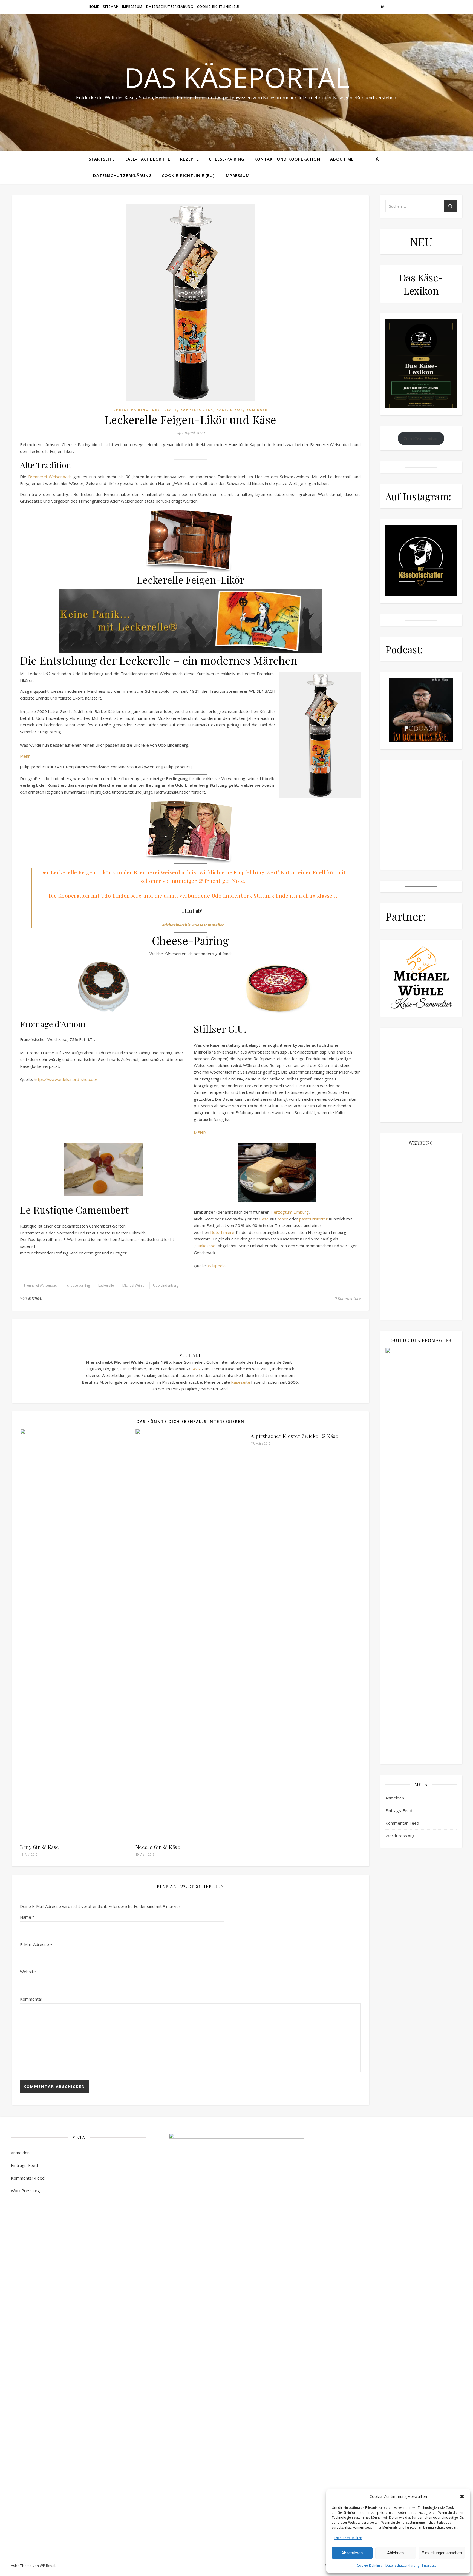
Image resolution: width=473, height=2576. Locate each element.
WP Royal (47, 2566)
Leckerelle (106, 1286)
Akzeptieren (352, 2553)
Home (94, 7)
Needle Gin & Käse (158, 1847)
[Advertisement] (421, 1232)
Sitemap (111, 7)
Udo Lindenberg (166, 1286)
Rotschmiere (222, 1232)
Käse (222, 410)
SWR (196, 1369)
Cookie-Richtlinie (370, 2565)
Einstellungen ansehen (442, 2553)
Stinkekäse (205, 1246)
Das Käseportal (237, 77)
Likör (237, 410)
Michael (35, 1298)
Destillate (165, 410)
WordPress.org (400, 1836)
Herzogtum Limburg (290, 1212)
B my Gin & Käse (40, 1847)
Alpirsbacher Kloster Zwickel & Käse (295, 1436)
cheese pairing (78, 1286)
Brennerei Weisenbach (50, 477)
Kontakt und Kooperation (287, 159)
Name (27, 1917)
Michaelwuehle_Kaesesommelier (193, 925)
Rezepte (190, 159)
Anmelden (395, 1798)
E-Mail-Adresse (36, 1944)
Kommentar (31, 1999)
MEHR (200, 1132)
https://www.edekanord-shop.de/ (66, 1079)
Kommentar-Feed (402, 1823)
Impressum (431, 2565)
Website (28, 1972)
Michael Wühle (133, 1286)
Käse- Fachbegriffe (147, 159)
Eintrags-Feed (399, 1810)
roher (283, 1219)
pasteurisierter (313, 1219)
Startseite (102, 159)
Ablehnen (395, 2553)
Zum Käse (257, 410)
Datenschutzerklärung (402, 2565)
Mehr (25, 756)
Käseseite (241, 1382)
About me (342, 159)
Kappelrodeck (197, 410)
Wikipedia (217, 1266)
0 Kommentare (348, 1298)
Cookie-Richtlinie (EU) (218, 7)
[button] (462, 2497)
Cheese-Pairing (227, 159)
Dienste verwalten (348, 2538)
